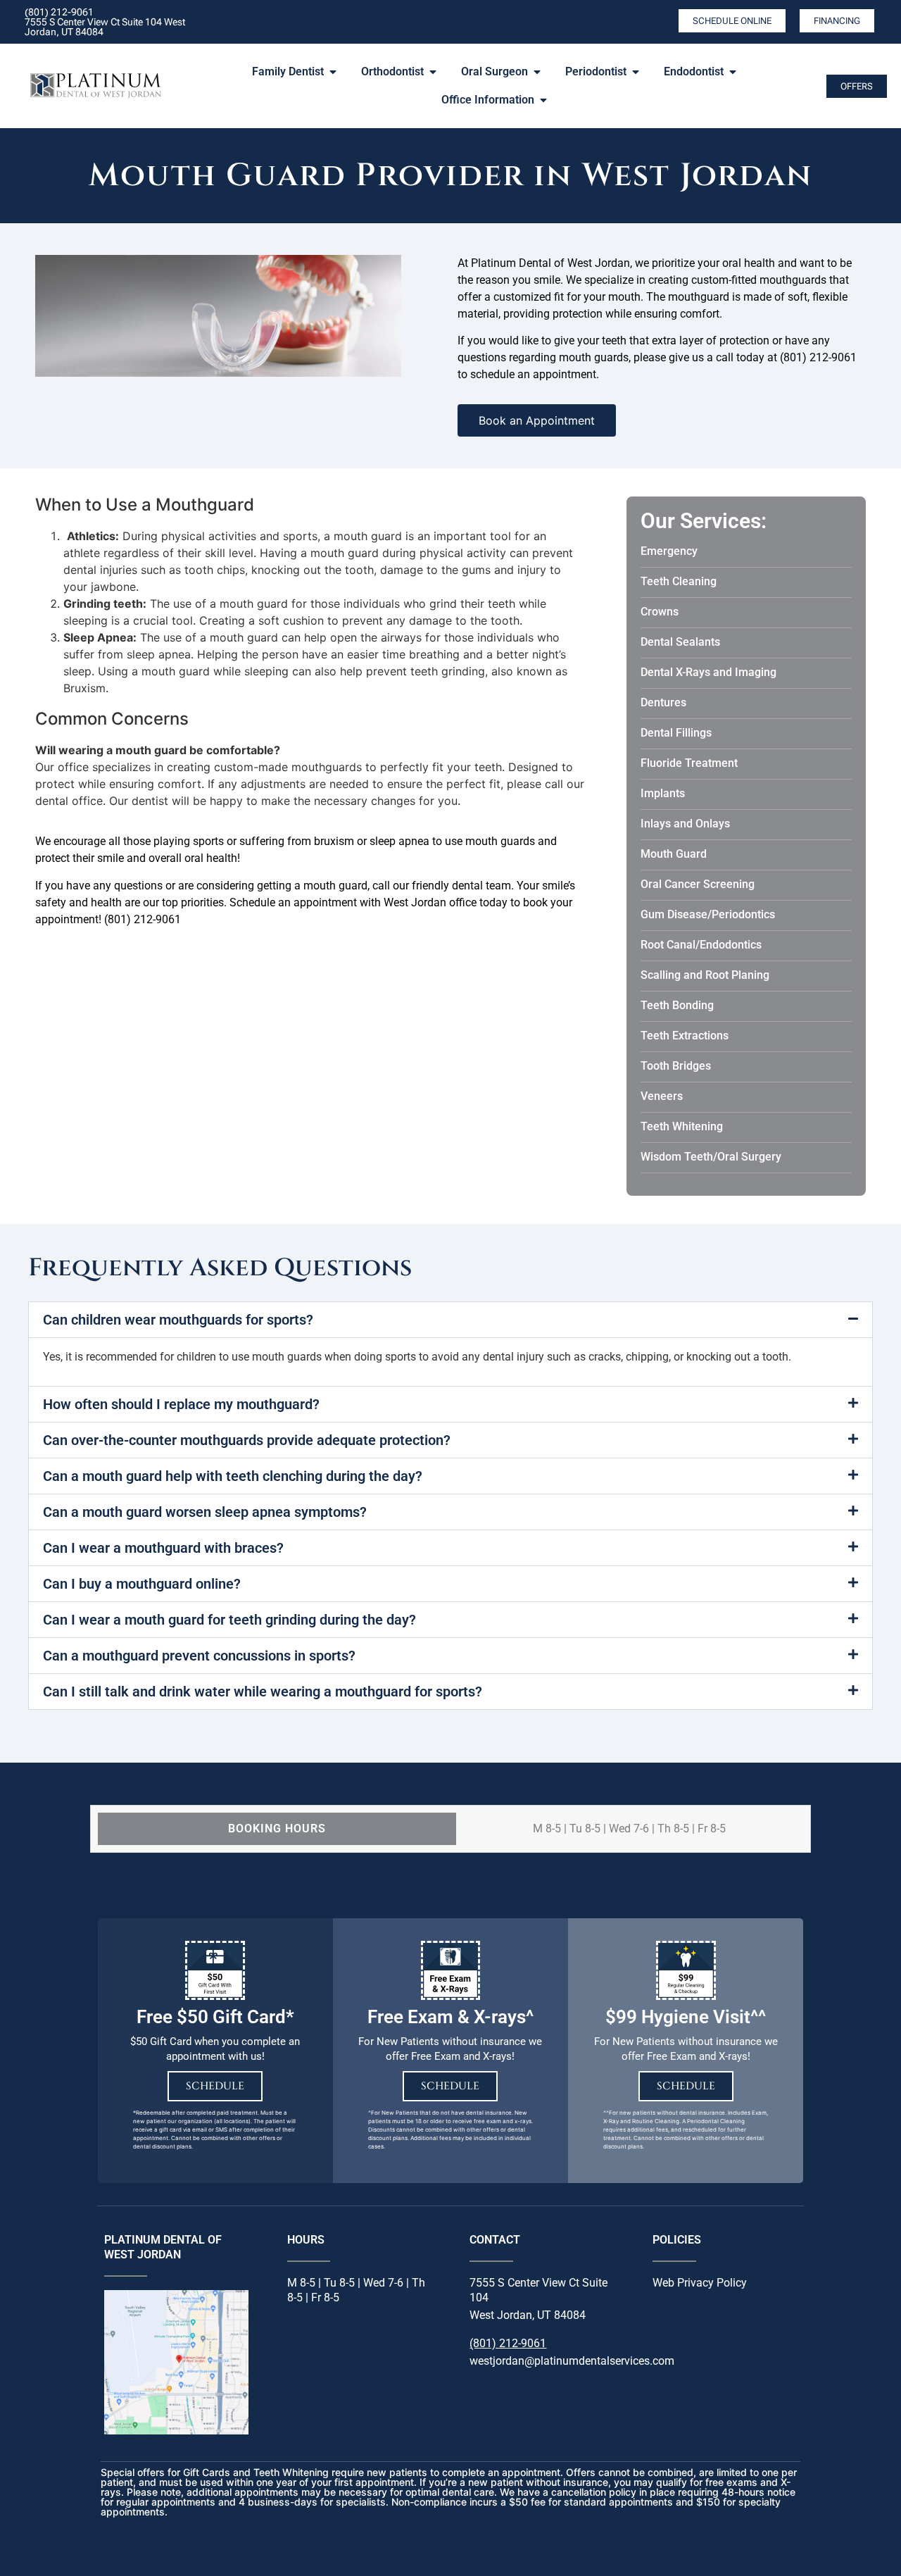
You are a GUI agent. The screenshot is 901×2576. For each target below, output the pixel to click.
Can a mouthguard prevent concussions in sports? (199, 1656)
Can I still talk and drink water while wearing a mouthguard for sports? (263, 1692)
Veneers (662, 1096)
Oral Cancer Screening (698, 884)
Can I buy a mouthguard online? (142, 1584)
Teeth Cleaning (679, 581)
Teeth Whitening (682, 1126)
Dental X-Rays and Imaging (708, 672)
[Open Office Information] (543, 100)
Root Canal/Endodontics (701, 945)
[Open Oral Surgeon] (537, 72)
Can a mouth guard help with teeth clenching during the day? (233, 1476)
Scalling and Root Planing (705, 975)
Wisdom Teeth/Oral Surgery (711, 1157)
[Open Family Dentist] (333, 72)
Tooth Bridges (676, 1066)
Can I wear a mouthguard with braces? (163, 1548)
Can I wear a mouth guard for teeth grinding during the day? (229, 1620)
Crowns (660, 612)
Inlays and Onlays (685, 824)
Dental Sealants (680, 642)
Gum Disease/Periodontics (708, 914)
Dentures (663, 702)
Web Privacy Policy (700, 2283)
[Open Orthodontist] (433, 72)
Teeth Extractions (685, 1036)
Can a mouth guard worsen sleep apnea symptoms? (205, 1512)
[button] (450, 1320)
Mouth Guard (674, 854)
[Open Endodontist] (733, 72)
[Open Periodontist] (636, 72)
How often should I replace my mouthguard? (181, 1404)
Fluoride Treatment (689, 763)
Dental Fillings (676, 733)
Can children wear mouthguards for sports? (178, 1320)
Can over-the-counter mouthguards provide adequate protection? (247, 1440)
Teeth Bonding (677, 1005)
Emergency (669, 551)
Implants (663, 793)
